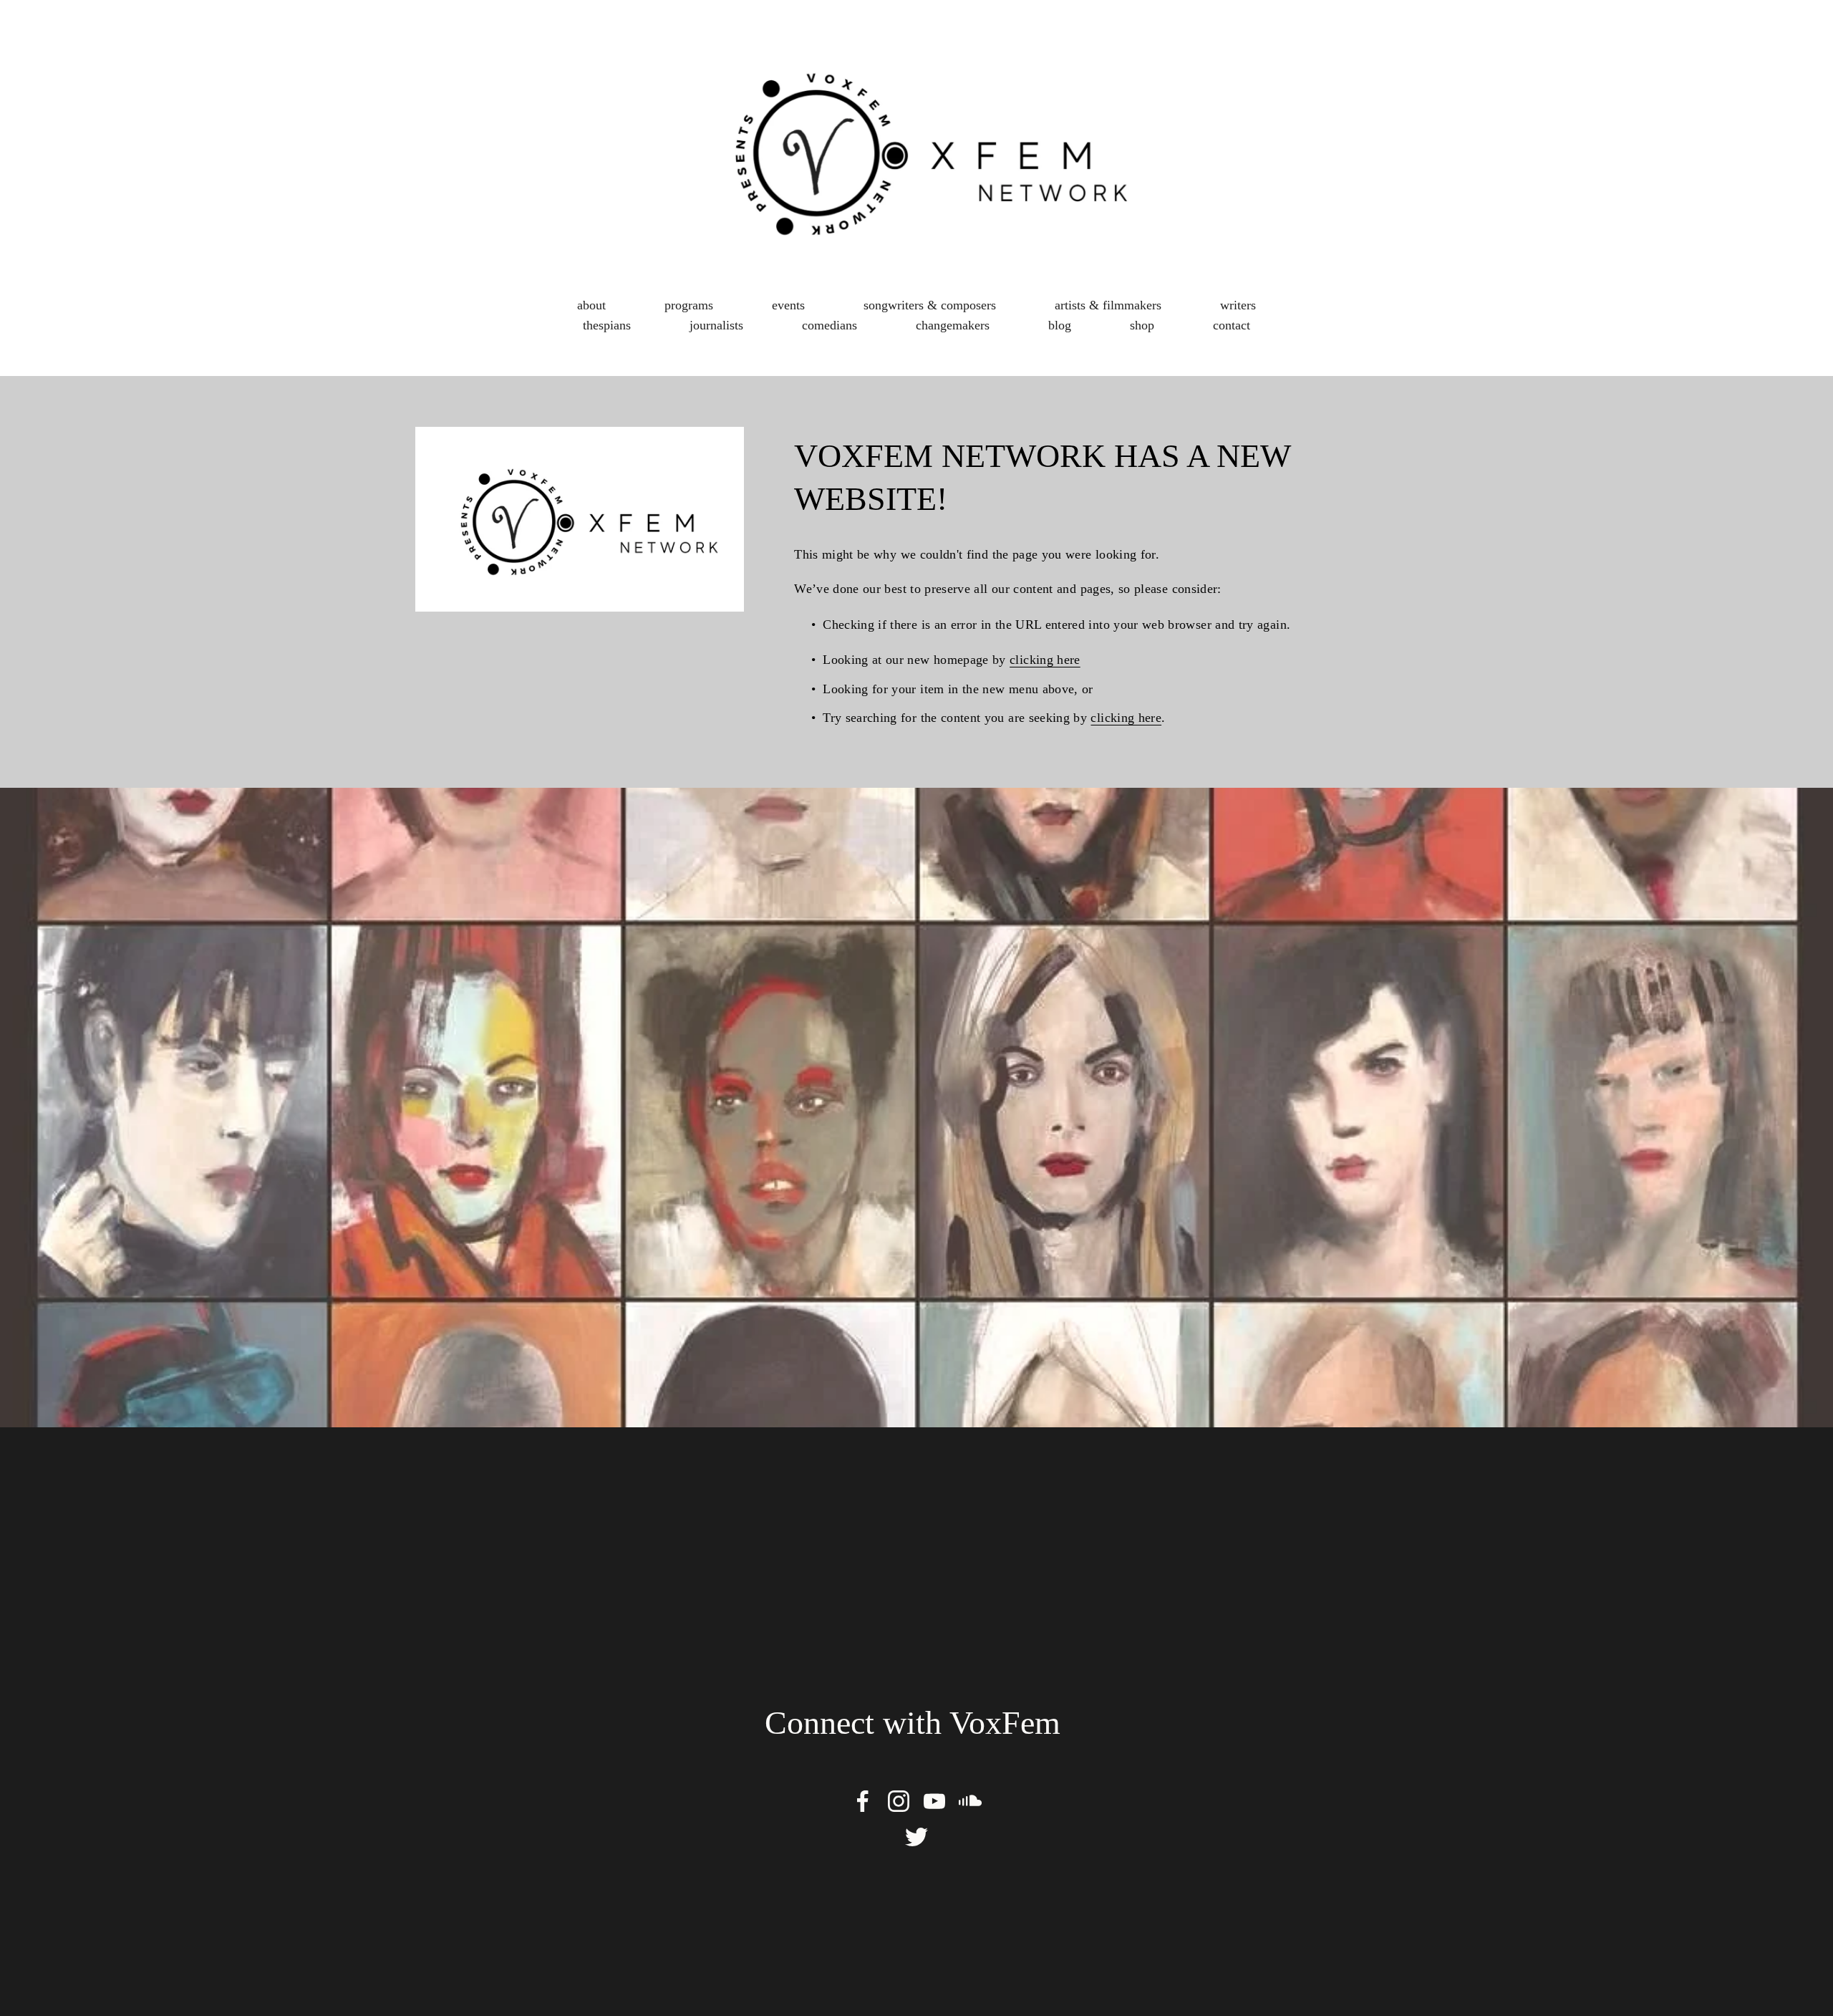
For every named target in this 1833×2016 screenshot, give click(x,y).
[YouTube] (934, 1801)
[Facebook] (863, 1801)
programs (689, 305)
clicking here (1045, 660)
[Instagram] (899, 1801)
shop (1142, 325)
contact (1232, 325)
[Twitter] (916, 1837)
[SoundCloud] (970, 1801)
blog (1060, 325)
